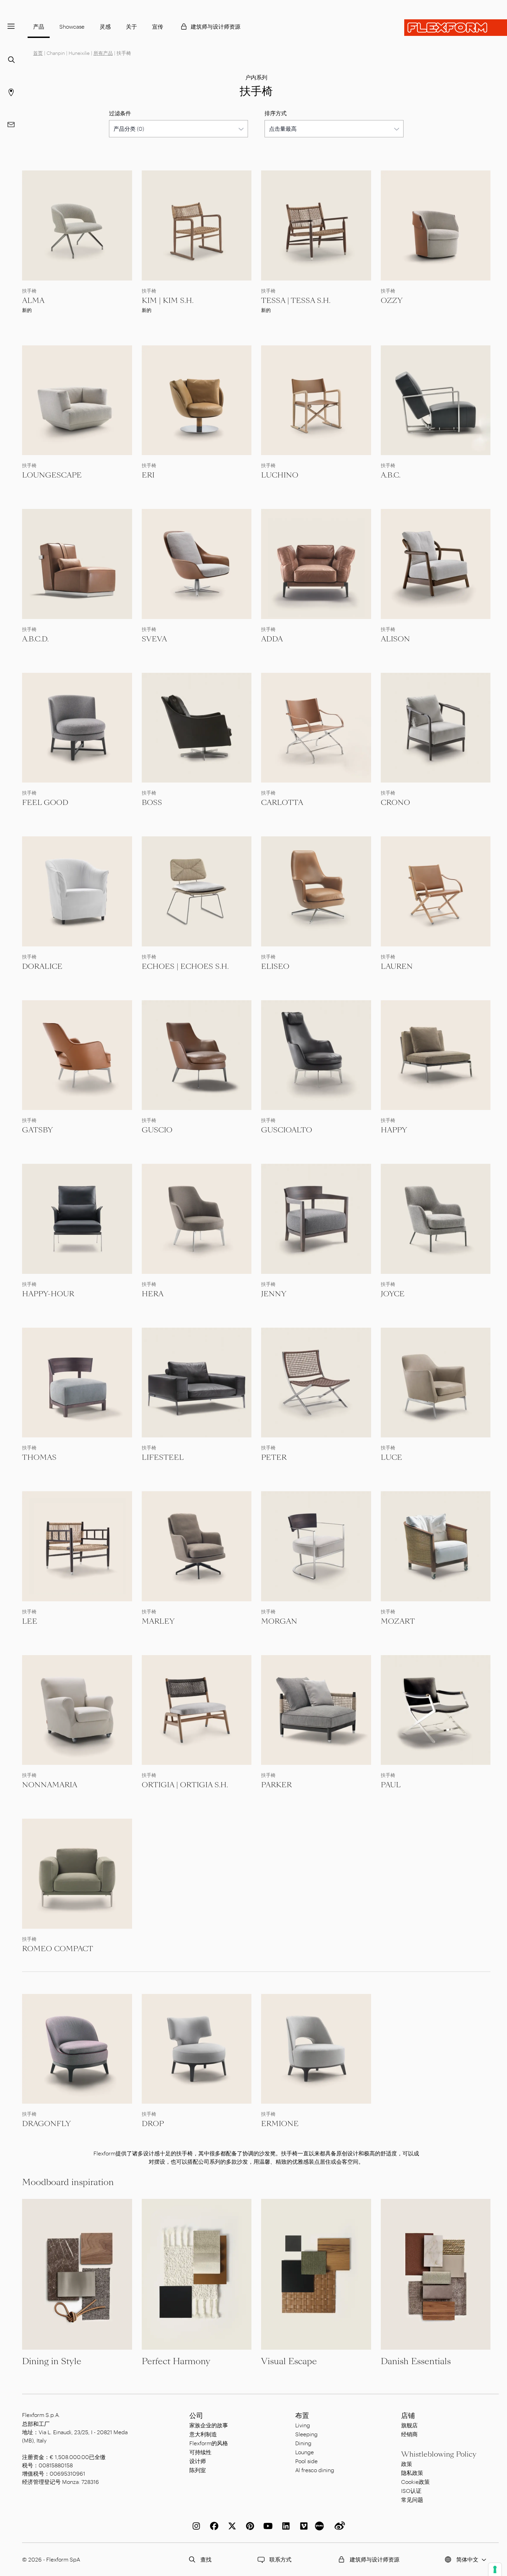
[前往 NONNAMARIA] (77, 1710)
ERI (148, 475)
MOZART (398, 1621)
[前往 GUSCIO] (197, 1055)
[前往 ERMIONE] (316, 2049)
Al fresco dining (315, 2470)
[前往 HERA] (197, 1219)
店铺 (408, 2416)
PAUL (391, 1785)
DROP (153, 2124)
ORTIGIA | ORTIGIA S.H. (185, 1785)
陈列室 (198, 2470)
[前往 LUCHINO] (316, 400)
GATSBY (37, 1130)
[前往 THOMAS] (77, 1383)
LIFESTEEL (163, 1457)
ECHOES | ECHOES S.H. (185, 966)
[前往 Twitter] (231, 2526)
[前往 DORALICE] (77, 891)
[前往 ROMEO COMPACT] (77, 1874)
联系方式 (280, 2559)
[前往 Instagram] (195, 2526)
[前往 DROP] (197, 2049)
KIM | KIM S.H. (168, 301)
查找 (206, 2559)
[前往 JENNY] (316, 1219)
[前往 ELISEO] (316, 891)
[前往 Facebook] (213, 2526)
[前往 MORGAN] (316, 1546)
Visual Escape (289, 2361)
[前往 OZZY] (436, 225)
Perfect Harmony (176, 2361)
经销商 (409, 2434)
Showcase (72, 26)
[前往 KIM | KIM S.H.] (197, 225)
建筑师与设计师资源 (216, 26)
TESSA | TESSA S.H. (296, 301)
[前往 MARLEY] (197, 1546)
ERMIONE (280, 2124)
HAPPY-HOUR (48, 1294)
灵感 (105, 26)
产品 (39, 26)
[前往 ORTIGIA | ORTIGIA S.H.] (197, 1710)
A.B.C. (391, 475)
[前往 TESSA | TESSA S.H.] (316, 225)
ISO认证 (411, 2491)
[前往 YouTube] (267, 2526)
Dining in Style (52, 2361)
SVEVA (154, 639)
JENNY (274, 1294)
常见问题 (412, 2500)
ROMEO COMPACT (58, 1949)
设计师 (198, 2461)
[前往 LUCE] (436, 1383)
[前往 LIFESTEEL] (197, 1383)
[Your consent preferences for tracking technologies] (495, 2569)
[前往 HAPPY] (436, 1055)
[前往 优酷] (320, 2526)
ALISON (395, 639)
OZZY (392, 301)
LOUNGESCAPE (52, 475)
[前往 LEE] (77, 1546)
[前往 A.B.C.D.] (77, 564)
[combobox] (178, 129)
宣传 (158, 26)
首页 (38, 53)
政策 (407, 2464)
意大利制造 (203, 2434)
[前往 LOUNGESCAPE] (77, 400)
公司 (196, 2416)
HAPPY (394, 1130)
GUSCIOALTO (287, 1130)
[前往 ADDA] (316, 564)
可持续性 (200, 2452)
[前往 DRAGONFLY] (77, 2049)
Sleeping (306, 2434)
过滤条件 (120, 113)
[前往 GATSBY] (77, 1055)
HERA (153, 1294)
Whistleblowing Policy (439, 2454)
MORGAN (279, 1621)
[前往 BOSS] (197, 728)
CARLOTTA (282, 803)
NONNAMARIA (50, 1785)
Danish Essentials (416, 2361)
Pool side (306, 2461)
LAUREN (397, 966)
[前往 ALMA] (77, 225)
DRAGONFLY (46, 2124)
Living (303, 2425)
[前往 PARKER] (316, 1710)
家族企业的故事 (209, 2425)
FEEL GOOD (45, 803)
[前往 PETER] (316, 1383)
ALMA (33, 301)
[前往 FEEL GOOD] (77, 728)
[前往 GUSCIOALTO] (316, 1055)
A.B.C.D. (35, 639)
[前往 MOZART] (436, 1546)
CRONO (395, 803)
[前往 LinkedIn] (285, 2526)
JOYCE (393, 1294)
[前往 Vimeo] (302, 2526)
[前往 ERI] (197, 400)
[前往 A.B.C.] (436, 400)
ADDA (272, 639)
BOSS (152, 803)
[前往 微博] (338, 2526)
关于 (131, 26)
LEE (30, 1621)
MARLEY (158, 1621)
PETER (274, 1457)
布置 (302, 2416)
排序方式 (276, 113)
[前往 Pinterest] (249, 2526)
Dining (303, 2443)
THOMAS (39, 1457)
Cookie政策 (415, 2482)
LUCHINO (280, 475)
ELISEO (275, 966)
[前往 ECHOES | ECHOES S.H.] (197, 891)
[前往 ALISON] (436, 564)
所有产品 (103, 53)
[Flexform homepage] (456, 28)
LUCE (391, 1457)
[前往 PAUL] (436, 1710)
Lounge (305, 2452)
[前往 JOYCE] (436, 1219)
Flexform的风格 (209, 2443)
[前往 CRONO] (436, 728)
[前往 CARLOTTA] (316, 728)
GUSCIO (157, 1130)
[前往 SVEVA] (197, 564)
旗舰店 (409, 2425)
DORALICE (42, 966)
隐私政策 (412, 2473)
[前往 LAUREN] (436, 891)
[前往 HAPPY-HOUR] (77, 1219)
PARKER (276, 1785)
